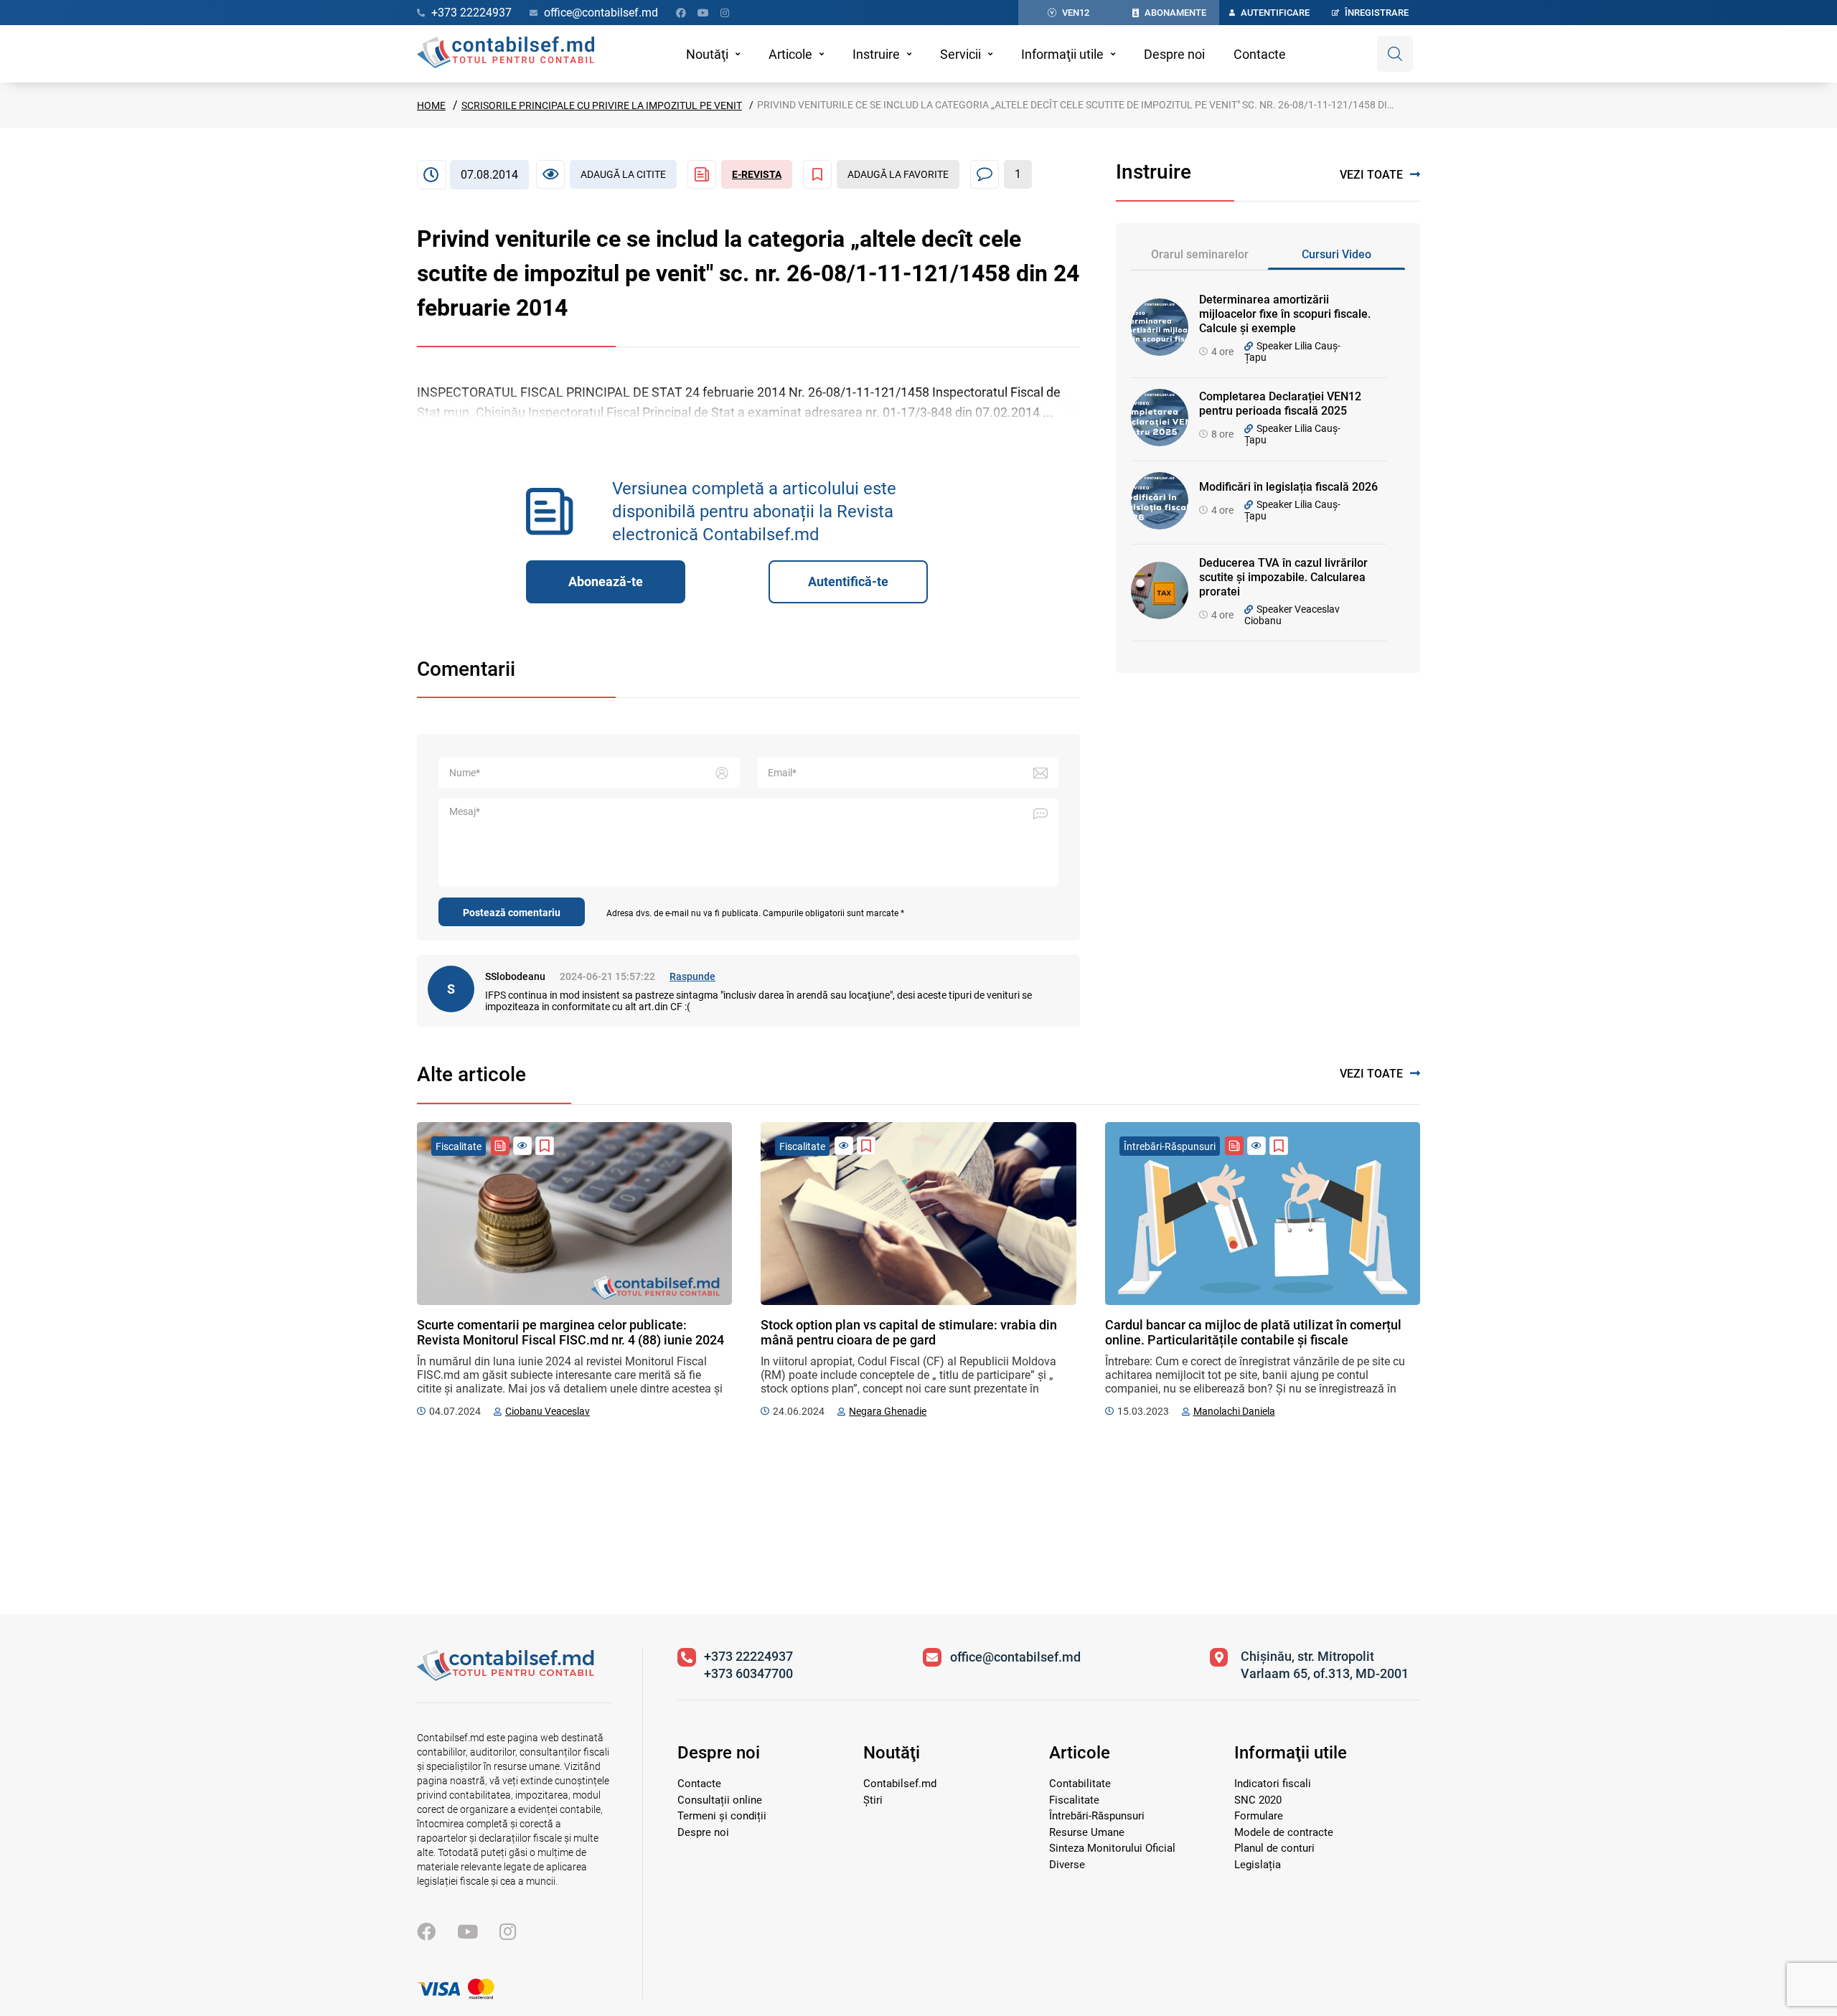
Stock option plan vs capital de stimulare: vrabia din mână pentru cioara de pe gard (909, 1332)
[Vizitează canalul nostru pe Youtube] (703, 13)
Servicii (960, 54)
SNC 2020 (1258, 1800)
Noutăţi (707, 54)
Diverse (1067, 1865)
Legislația (1258, 1865)
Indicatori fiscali (1273, 1784)
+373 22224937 (748, 1656)
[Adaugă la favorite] (545, 1146)
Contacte (1260, 54)
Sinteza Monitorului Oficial (1112, 1848)
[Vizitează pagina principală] (506, 54)
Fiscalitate (1074, 1800)
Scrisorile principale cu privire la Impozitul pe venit (602, 105)
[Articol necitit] (522, 1146)
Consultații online (720, 1800)
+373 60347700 (748, 1673)
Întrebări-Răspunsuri (1097, 1816)
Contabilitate (1080, 1784)
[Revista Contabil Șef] (500, 1146)
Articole (790, 54)
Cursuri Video (1336, 254)
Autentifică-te (848, 581)
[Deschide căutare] (1395, 54)
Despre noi (1174, 54)
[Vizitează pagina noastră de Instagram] (725, 13)
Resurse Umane (1087, 1832)
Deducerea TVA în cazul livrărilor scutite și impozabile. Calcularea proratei (1283, 577)
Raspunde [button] (692, 976)
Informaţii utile (1062, 54)
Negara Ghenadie (888, 1411)
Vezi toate (1371, 175)
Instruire (876, 54)
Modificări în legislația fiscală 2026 (1288, 487)
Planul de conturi (1274, 1848)
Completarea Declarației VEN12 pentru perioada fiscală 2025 (1280, 404)
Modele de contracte (1284, 1832)
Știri (873, 1800)
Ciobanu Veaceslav (548, 1411)
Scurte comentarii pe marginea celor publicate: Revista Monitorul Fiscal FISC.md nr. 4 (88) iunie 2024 (570, 1332)
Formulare (1259, 1816)
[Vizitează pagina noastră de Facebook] (681, 13)
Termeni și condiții (722, 1816)
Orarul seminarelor (1200, 254)
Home (431, 105)
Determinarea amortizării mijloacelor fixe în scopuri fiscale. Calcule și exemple (1285, 314)
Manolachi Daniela (1234, 1411)
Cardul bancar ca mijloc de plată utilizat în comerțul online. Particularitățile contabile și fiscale (1253, 1332)
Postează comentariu (512, 913)
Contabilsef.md (900, 1784)
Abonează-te (606, 581)
